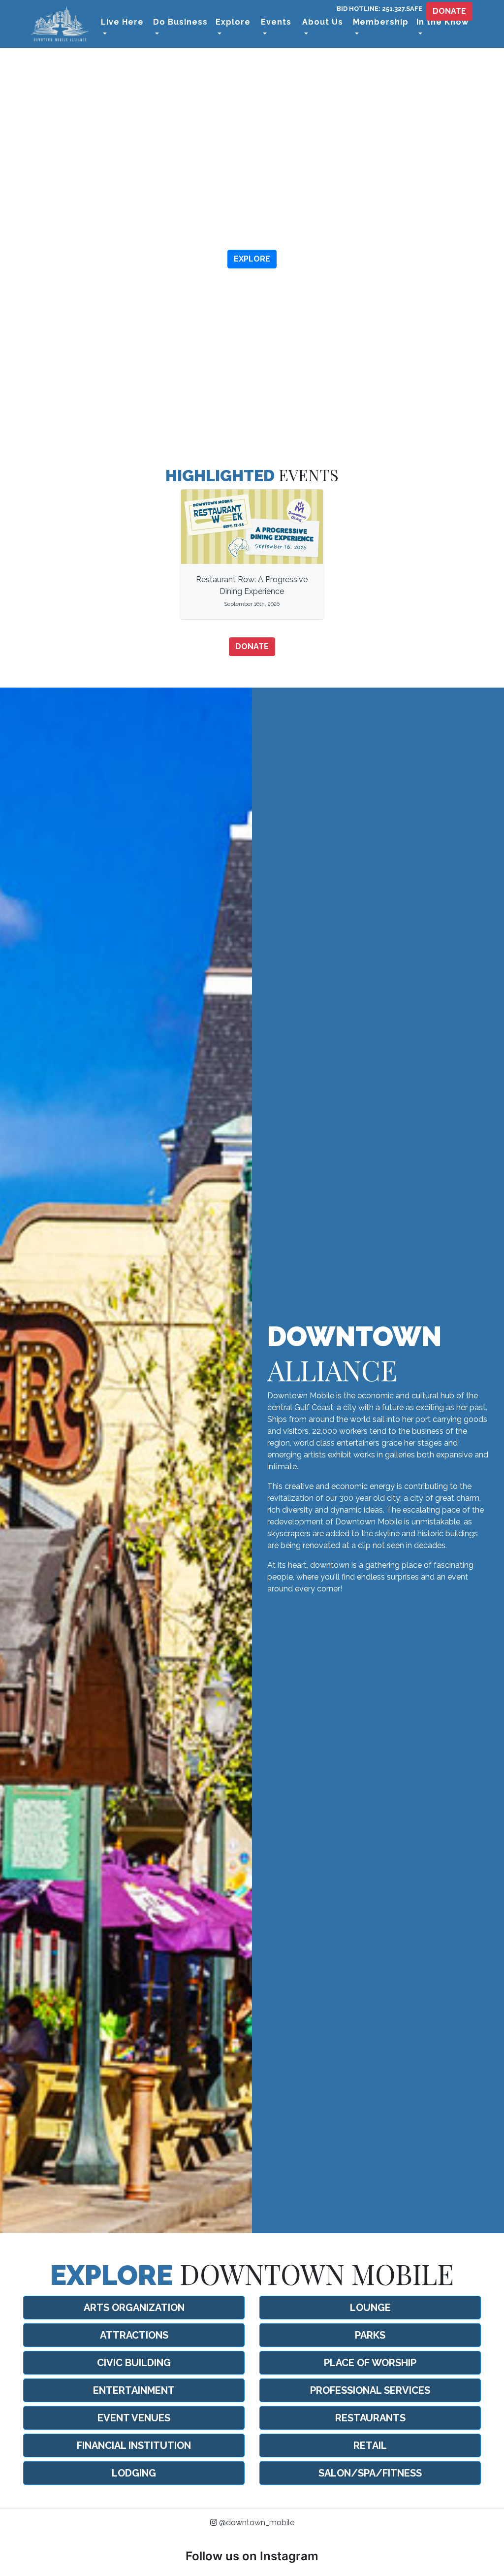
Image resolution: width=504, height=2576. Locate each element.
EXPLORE (252, 259)
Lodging (134, 2473)
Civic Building (134, 2363)
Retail (370, 2445)
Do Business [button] (180, 22)
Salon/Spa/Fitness (370, 2473)
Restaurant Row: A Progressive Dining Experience (252, 591)
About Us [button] (323, 22)
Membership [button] (381, 22)
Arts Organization (134, 2308)
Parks (370, 2335)
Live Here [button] (122, 22)
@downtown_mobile (256, 2523)
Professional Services (370, 2390)
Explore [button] (233, 22)
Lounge (370, 2308)
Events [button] (276, 22)
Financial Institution (134, 2445)
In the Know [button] (442, 22)
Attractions (134, 2335)
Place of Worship (370, 2363)
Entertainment (134, 2390)
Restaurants (370, 2418)
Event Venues (134, 2418)
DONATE (449, 11)
